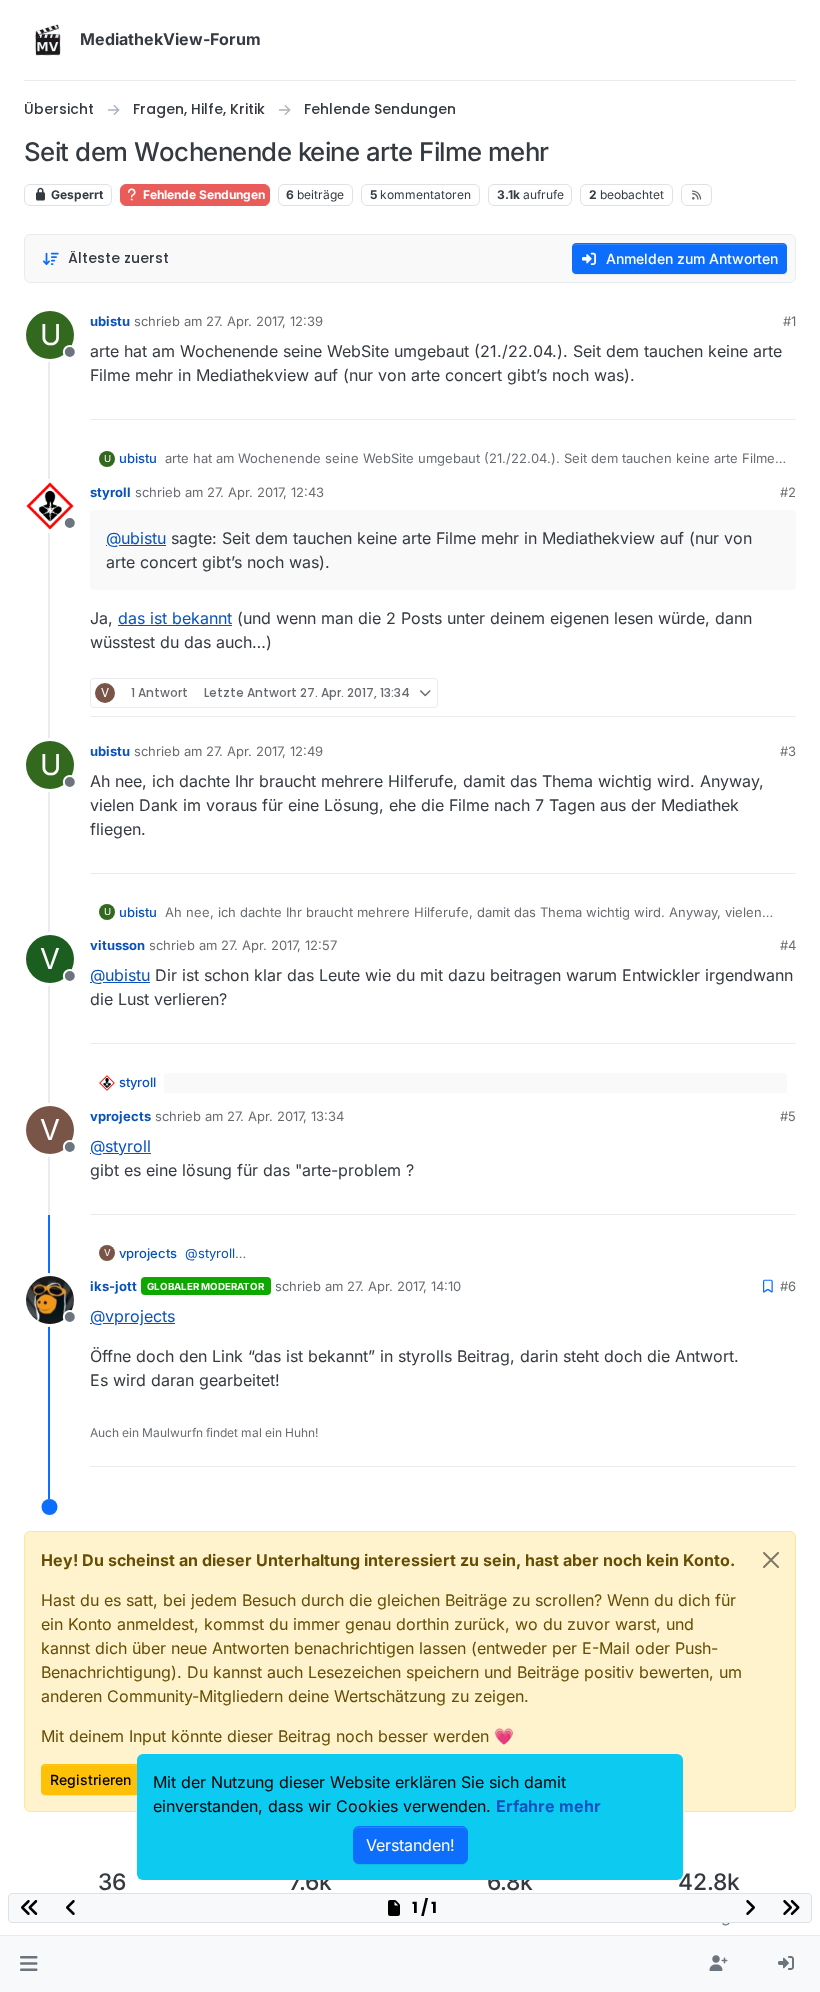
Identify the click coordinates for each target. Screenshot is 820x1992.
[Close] (771, 1560)
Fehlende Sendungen (202, 194)
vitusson (117, 945)
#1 (789, 321)
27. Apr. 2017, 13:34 (285, 1116)
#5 (788, 1116)
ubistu (110, 321)
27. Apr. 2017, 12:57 (279, 945)
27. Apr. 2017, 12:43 (265, 492)
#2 (788, 492)
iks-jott (113, 1286)
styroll (110, 492)
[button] (28, 1964)
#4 (788, 945)
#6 (788, 1286)
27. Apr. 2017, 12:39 (264, 321)
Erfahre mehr (548, 1806)
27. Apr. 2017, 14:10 (404, 1286)
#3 (788, 751)
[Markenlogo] (48, 40)
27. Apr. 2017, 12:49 (264, 751)
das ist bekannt (175, 618)
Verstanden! (410, 1845)
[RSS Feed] (696, 195)
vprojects (120, 1116)
